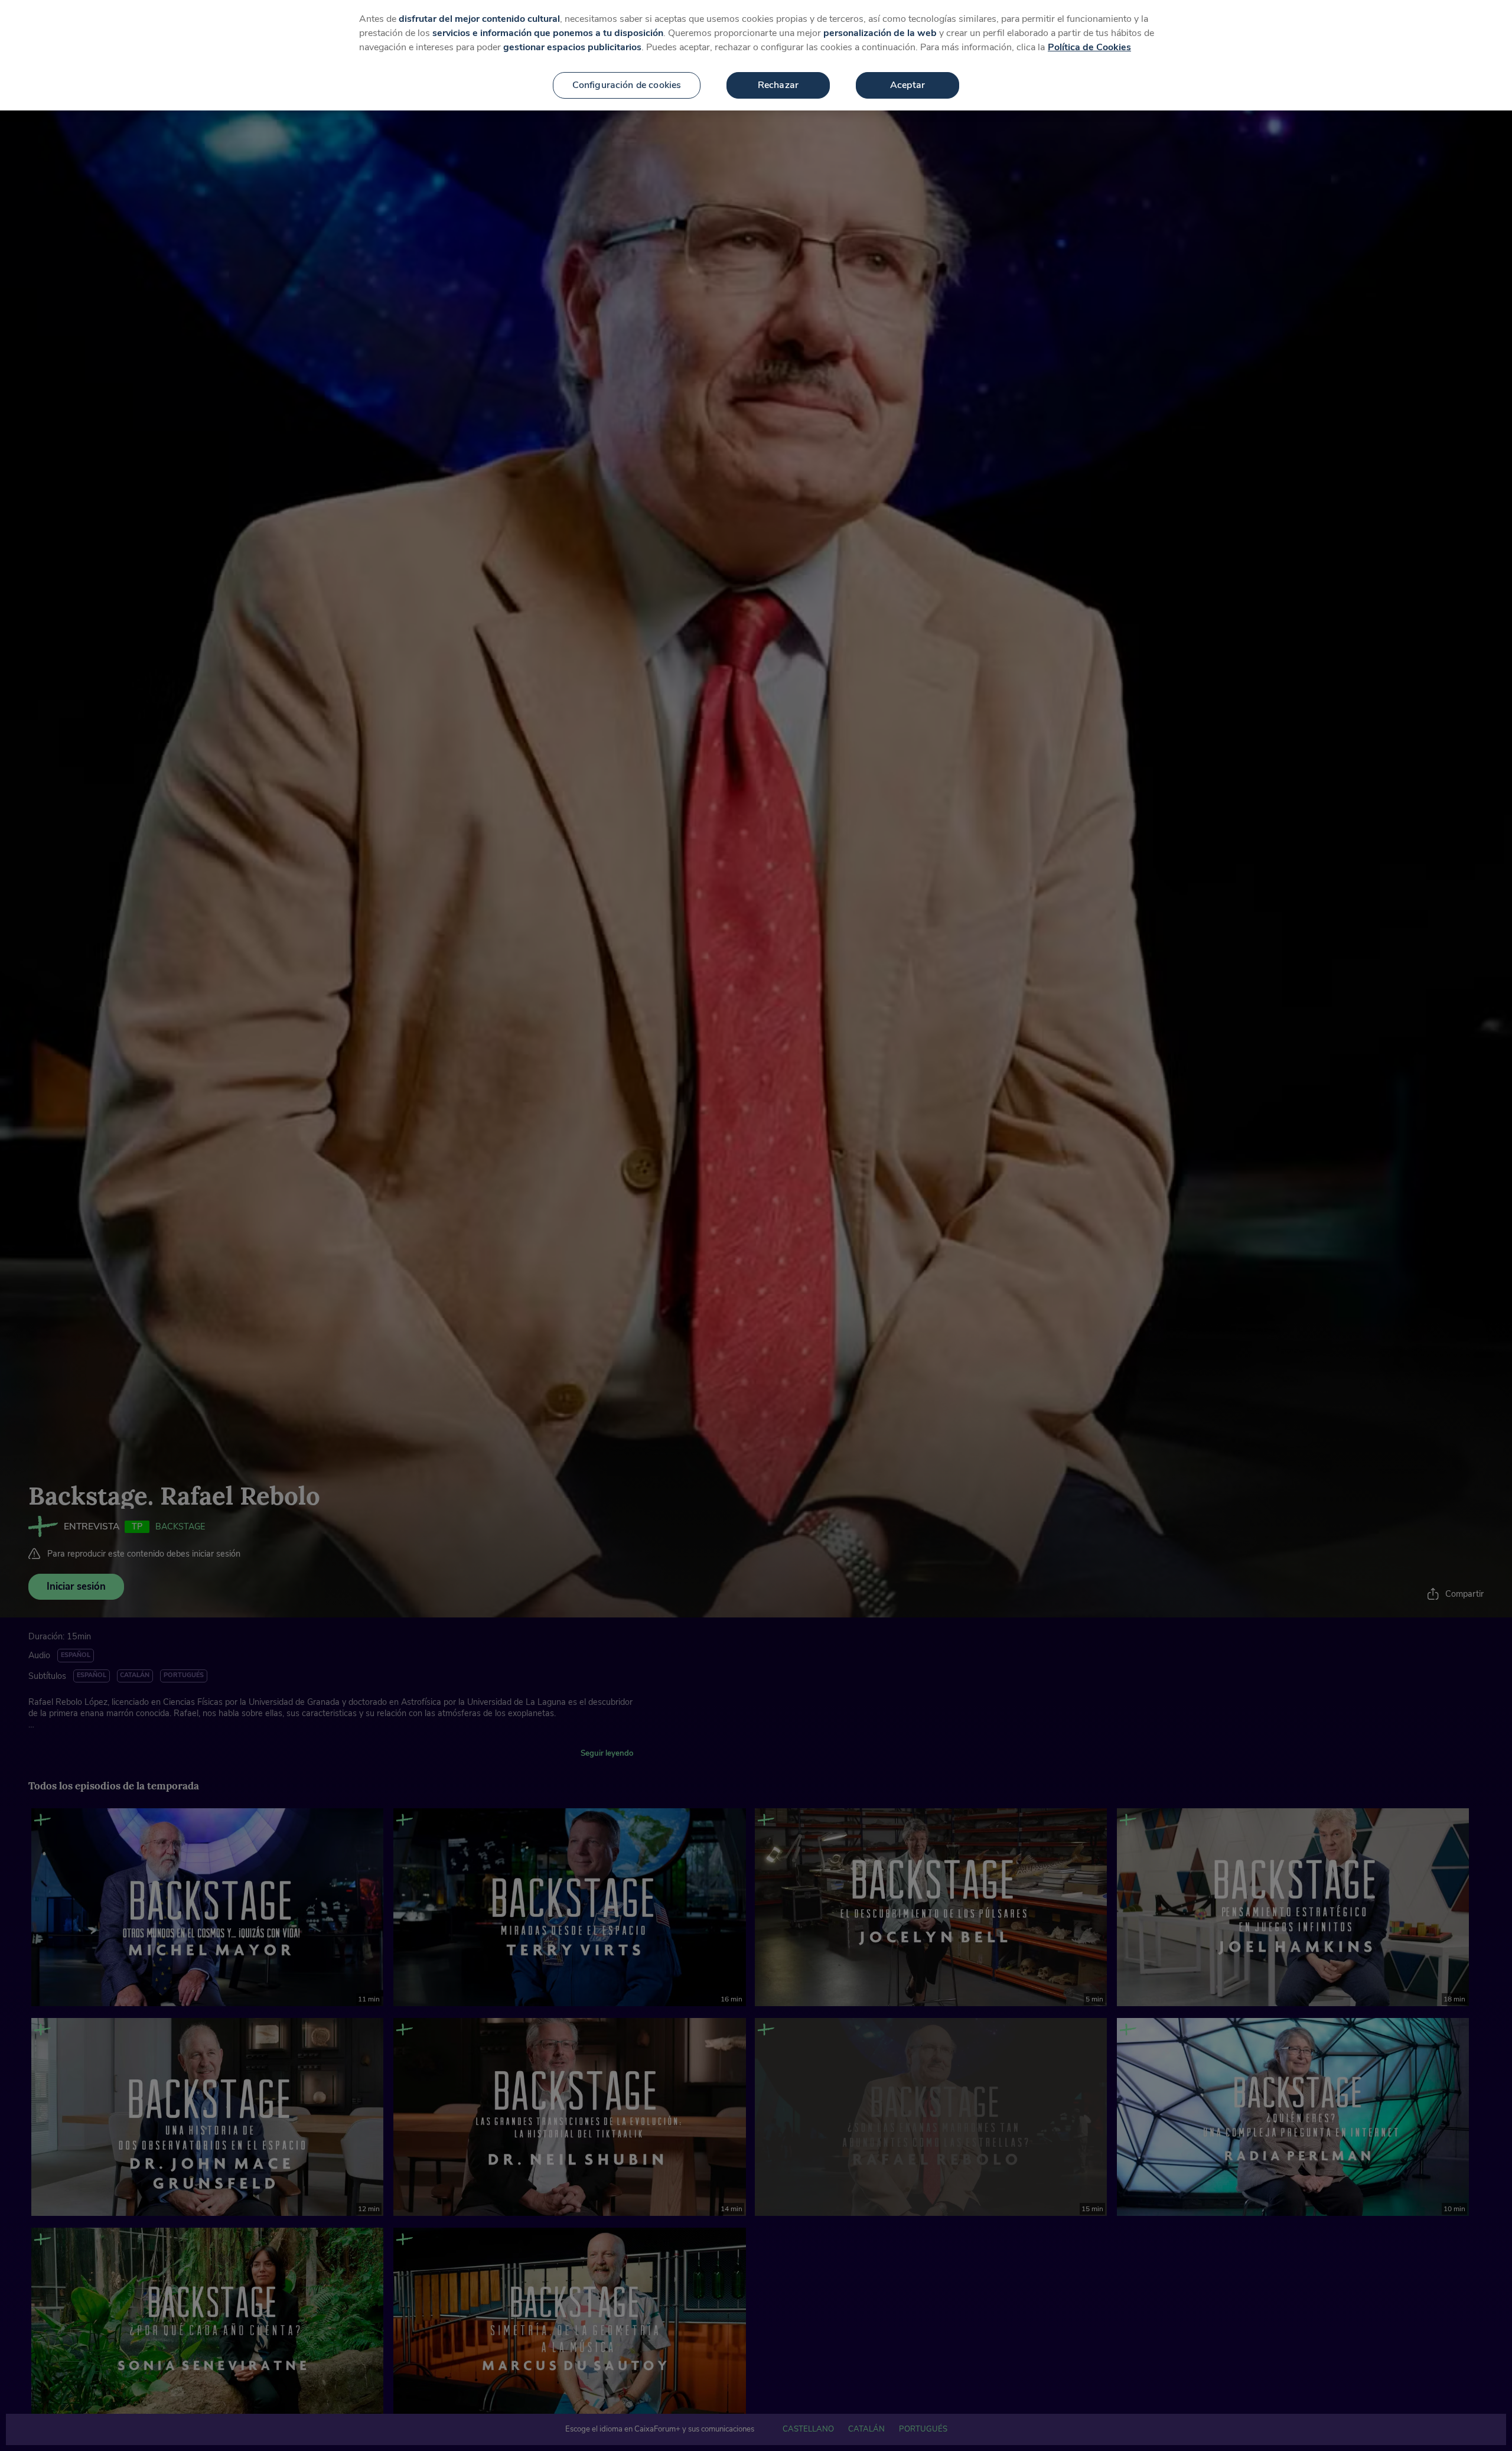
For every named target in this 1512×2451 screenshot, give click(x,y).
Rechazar (778, 85)
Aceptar (907, 85)
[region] (756, 55)
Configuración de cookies (627, 85)
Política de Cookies (1089, 47)
